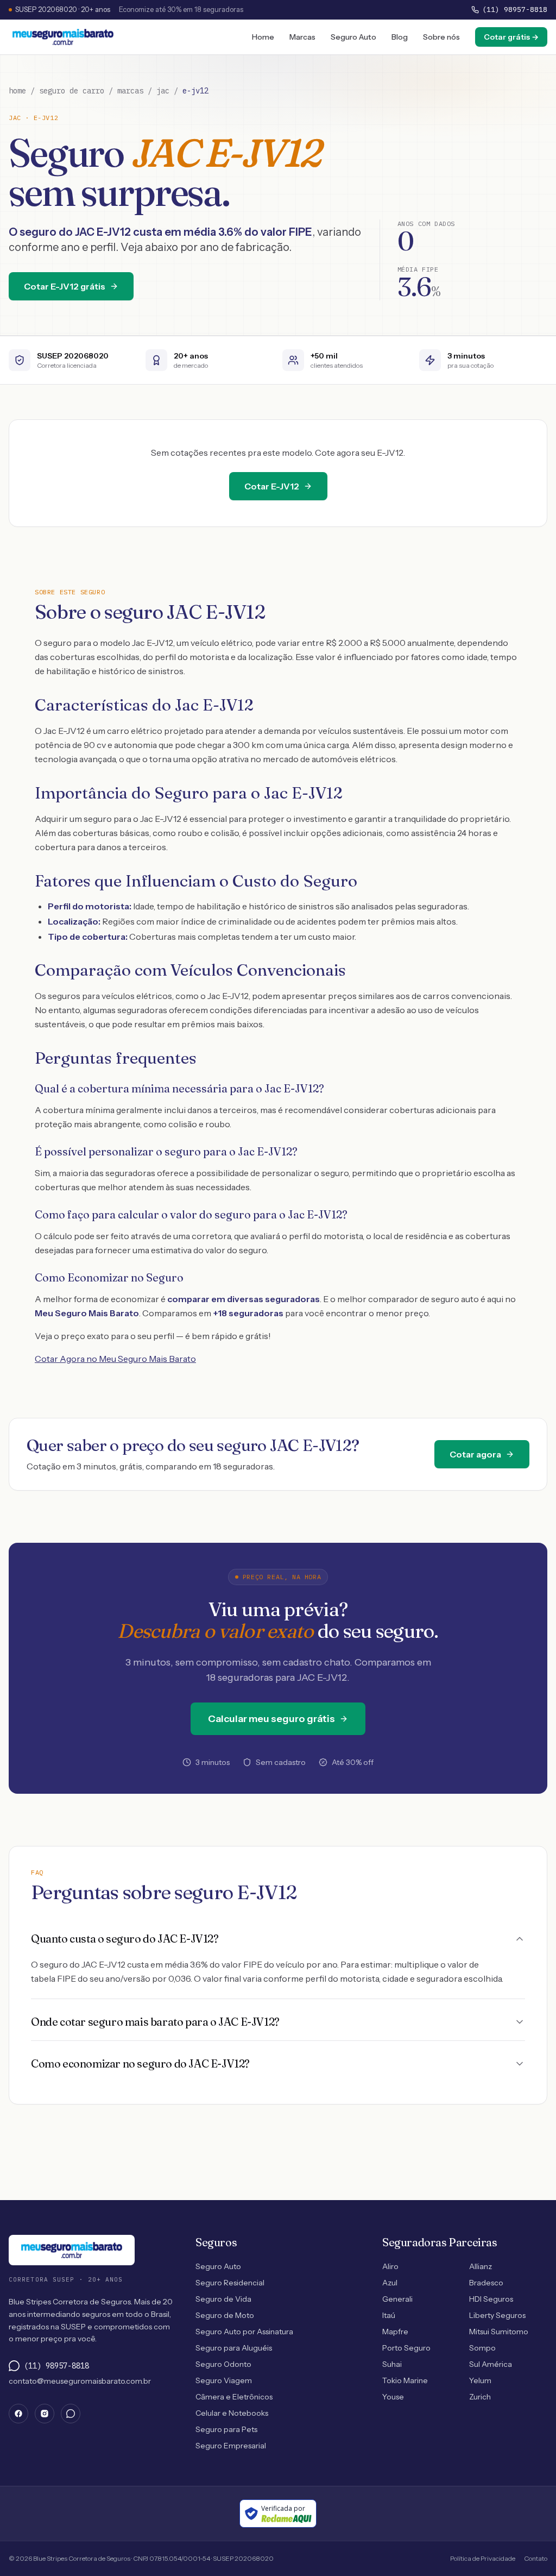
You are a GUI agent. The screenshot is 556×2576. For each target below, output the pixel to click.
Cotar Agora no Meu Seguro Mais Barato (115, 1359)
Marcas (302, 37)
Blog (400, 37)
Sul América (491, 2364)
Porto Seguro (406, 2348)
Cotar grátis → (511, 37)
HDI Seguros (491, 2299)
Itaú (389, 2315)
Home (263, 37)
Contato (536, 2558)
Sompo (482, 2348)
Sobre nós (441, 37)
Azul (390, 2283)
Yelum (480, 2380)
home (17, 91)
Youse (393, 2397)
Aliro (390, 2266)
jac (163, 91)
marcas (130, 91)
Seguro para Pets (226, 2429)
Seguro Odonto (223, 2364)
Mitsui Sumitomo (499, 2332)
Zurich (480, 2397)
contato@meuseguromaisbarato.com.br (80, 2381)
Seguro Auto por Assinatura (244, 2332)
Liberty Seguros (497, 2315)
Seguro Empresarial (231, 2446)
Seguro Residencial (230, 2283)
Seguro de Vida (223, 2299)
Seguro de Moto (225, 2315)
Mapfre (395, 2332)
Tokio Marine (405, 2380)
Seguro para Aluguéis (234, 2348)
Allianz (481, 2266)
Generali (397, 2299)
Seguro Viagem (224, 2380)
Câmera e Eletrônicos (234, 2397)
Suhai (392, 2364)
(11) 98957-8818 (515, 10)
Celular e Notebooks (232, 2413)
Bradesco (486, 2283)
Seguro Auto (353, 37)
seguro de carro (72, 91)
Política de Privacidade (483, 2558)
